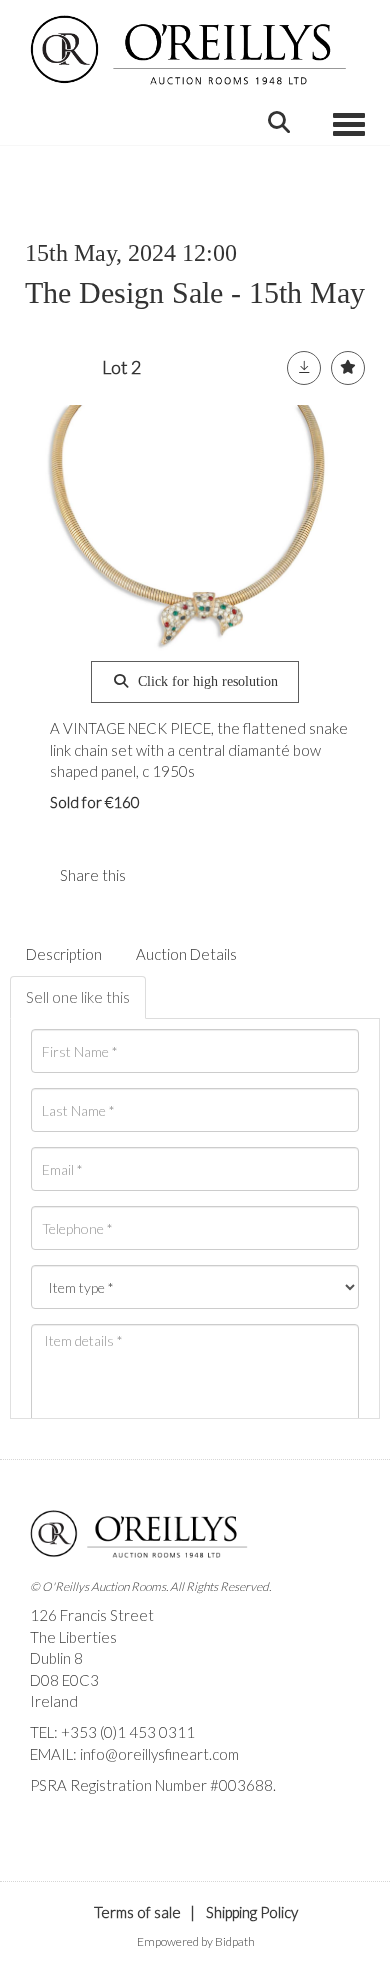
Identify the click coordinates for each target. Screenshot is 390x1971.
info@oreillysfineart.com (159, 1754)
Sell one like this (78, 997)
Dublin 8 (56, 1658)
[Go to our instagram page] (199, 875)
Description (64, 954)
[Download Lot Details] (304, 368)
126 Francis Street (92, 1615)
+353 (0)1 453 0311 (128, 1732)
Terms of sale (137, 1912)
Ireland (54, 1701)
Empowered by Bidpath (196, 1941)
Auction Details (186, 954)
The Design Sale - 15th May (195, 292)
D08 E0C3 (64, 1680)
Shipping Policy (252, 1912)
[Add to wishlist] (348, 368)
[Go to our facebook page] (49, 1820)
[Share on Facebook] (158, 875)
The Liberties (73, 1637)
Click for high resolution (206, 681)
